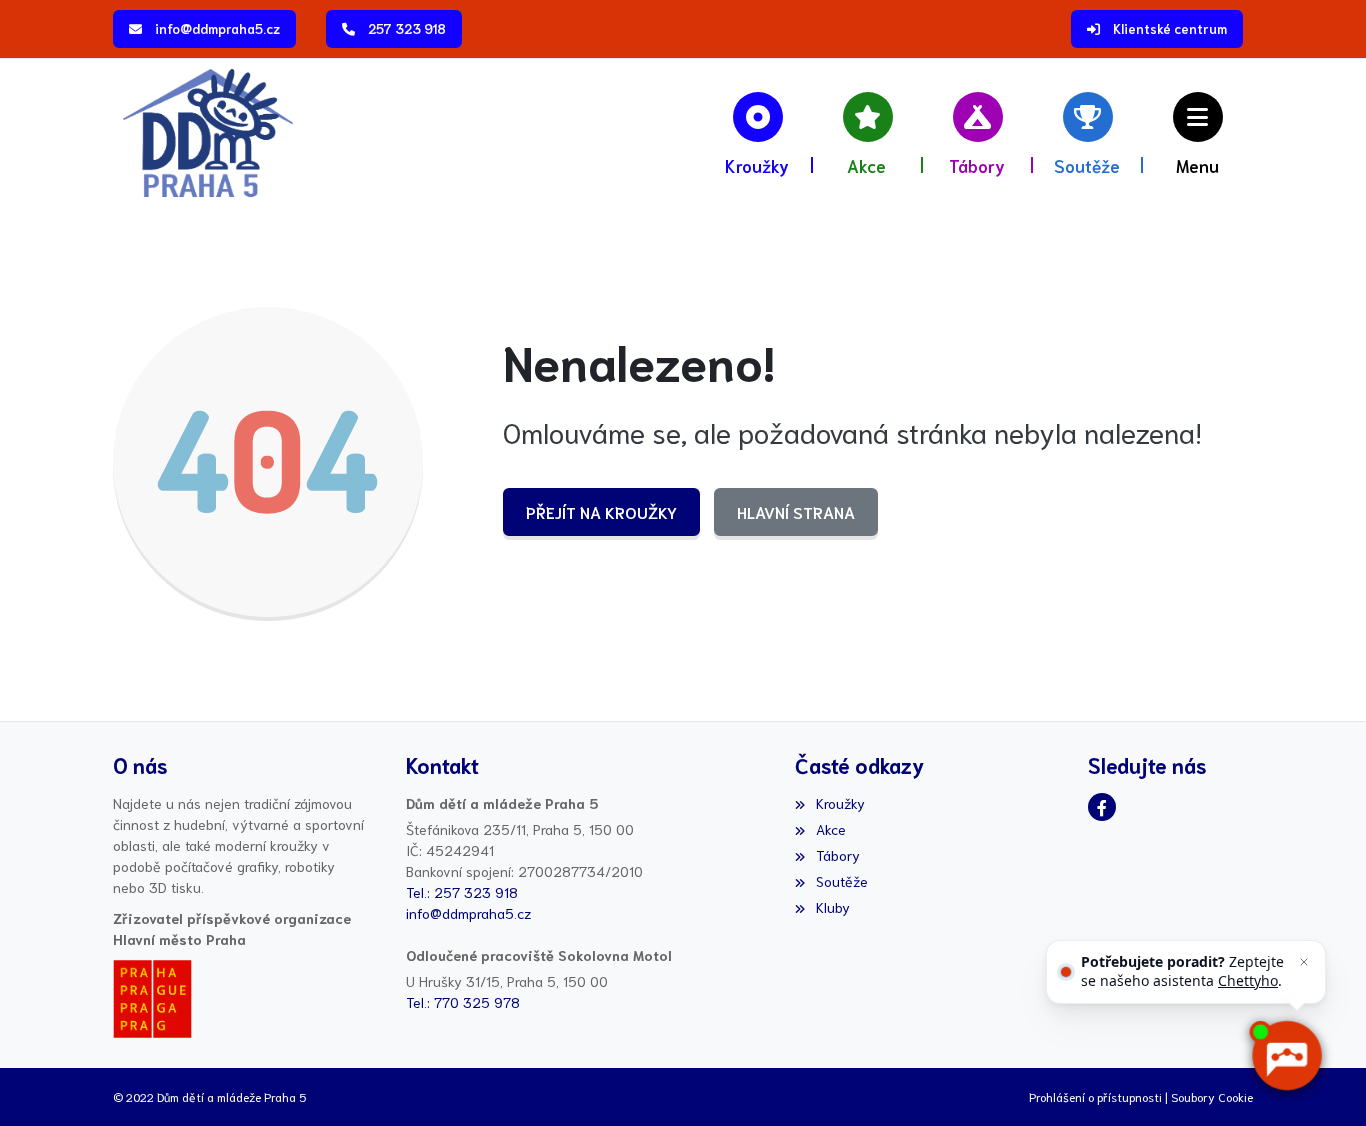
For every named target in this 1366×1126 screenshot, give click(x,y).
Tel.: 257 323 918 (462, 892)
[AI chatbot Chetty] (1285, 1055)
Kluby (832, 907)
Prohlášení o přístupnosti (1095, 1096)
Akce (830, 829)
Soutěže (841, 881)
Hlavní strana (796, 511)
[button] (1198, 132)
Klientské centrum (1170, 28)
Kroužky (840, 803)
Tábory (837, 855)
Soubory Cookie (1212, 1096)
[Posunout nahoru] (45, 1081)
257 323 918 (407, 28)
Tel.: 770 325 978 (463, 1002)
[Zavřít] (1304, 962)
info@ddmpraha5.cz (217, 28)
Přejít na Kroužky (601, 511)
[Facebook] (1102, 807)
